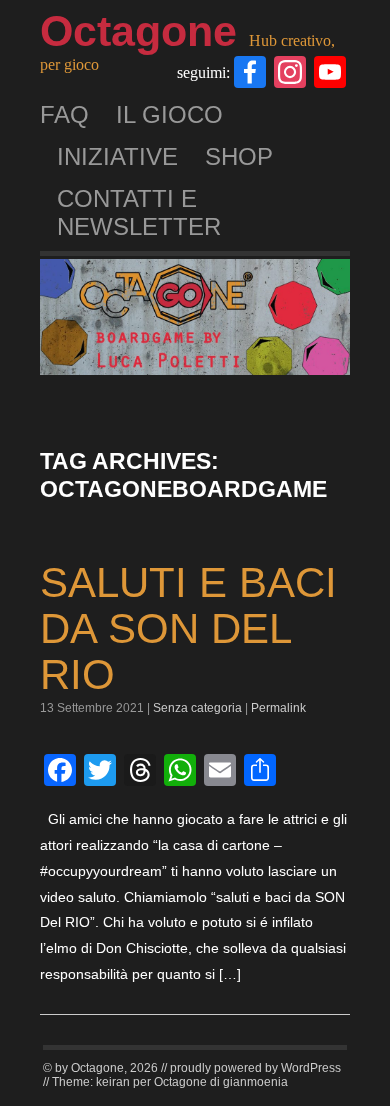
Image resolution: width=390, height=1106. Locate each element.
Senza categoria (197, 708)
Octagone (138, 31)
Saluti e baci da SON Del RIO (188, 628)
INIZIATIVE (117, 156)
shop (239, 156)
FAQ (64, 114)
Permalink (278, 708)
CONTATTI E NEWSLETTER (139, 212)
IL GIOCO (169, 114)
